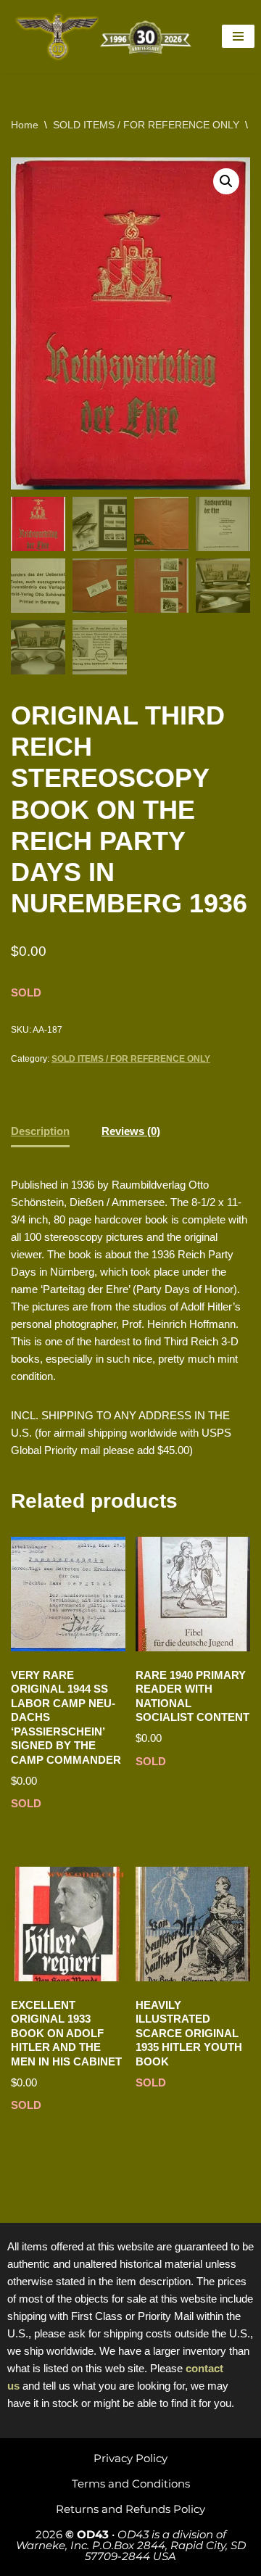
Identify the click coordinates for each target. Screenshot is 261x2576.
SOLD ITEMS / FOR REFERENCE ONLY (146, 125)
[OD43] (105, 37)
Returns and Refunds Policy (130, 2509)
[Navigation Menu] (238, 36)
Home (25, 125)
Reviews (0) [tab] (131, 1131)
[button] (226, 181)
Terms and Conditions (131, 2484)
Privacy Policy (130, 2458)
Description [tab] (40, 1131)
